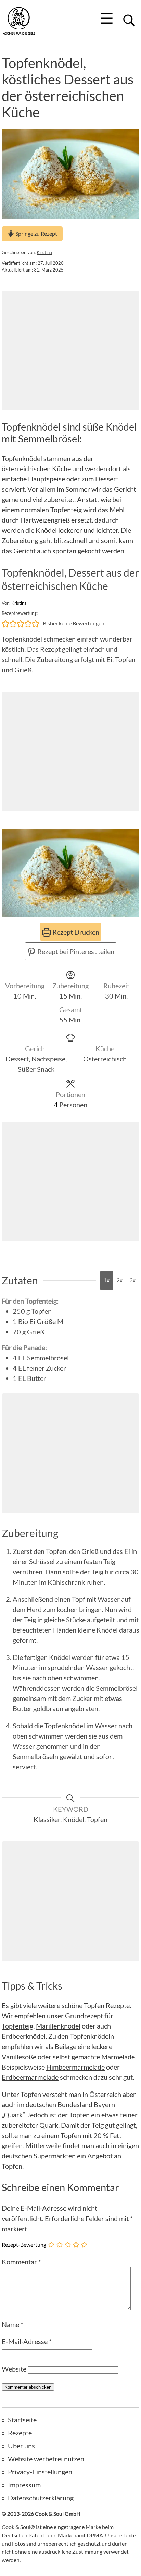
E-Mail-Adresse (27, 2341)
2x (120, 1280)
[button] (5, 623)
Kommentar (21, 2262)
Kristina (44, 252)
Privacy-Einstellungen (40, 2472)
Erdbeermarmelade (30, 2077)
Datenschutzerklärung (41, 2498)
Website (14, 2369)
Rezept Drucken (75, 932)
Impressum (24, 2485)
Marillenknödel (58, 2026)
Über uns (21, 2446)
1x (107, 1280)
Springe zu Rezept (36, 233)
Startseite (22, 2420)
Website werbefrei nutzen (46, 2459)
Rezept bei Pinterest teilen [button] (75, 951)
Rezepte (20, 2433)
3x (133, 1280)
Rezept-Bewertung (24, 2244)
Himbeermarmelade (75, 2067)
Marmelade (118, 2057)
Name (12, 2324)
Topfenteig (17, 2026)
